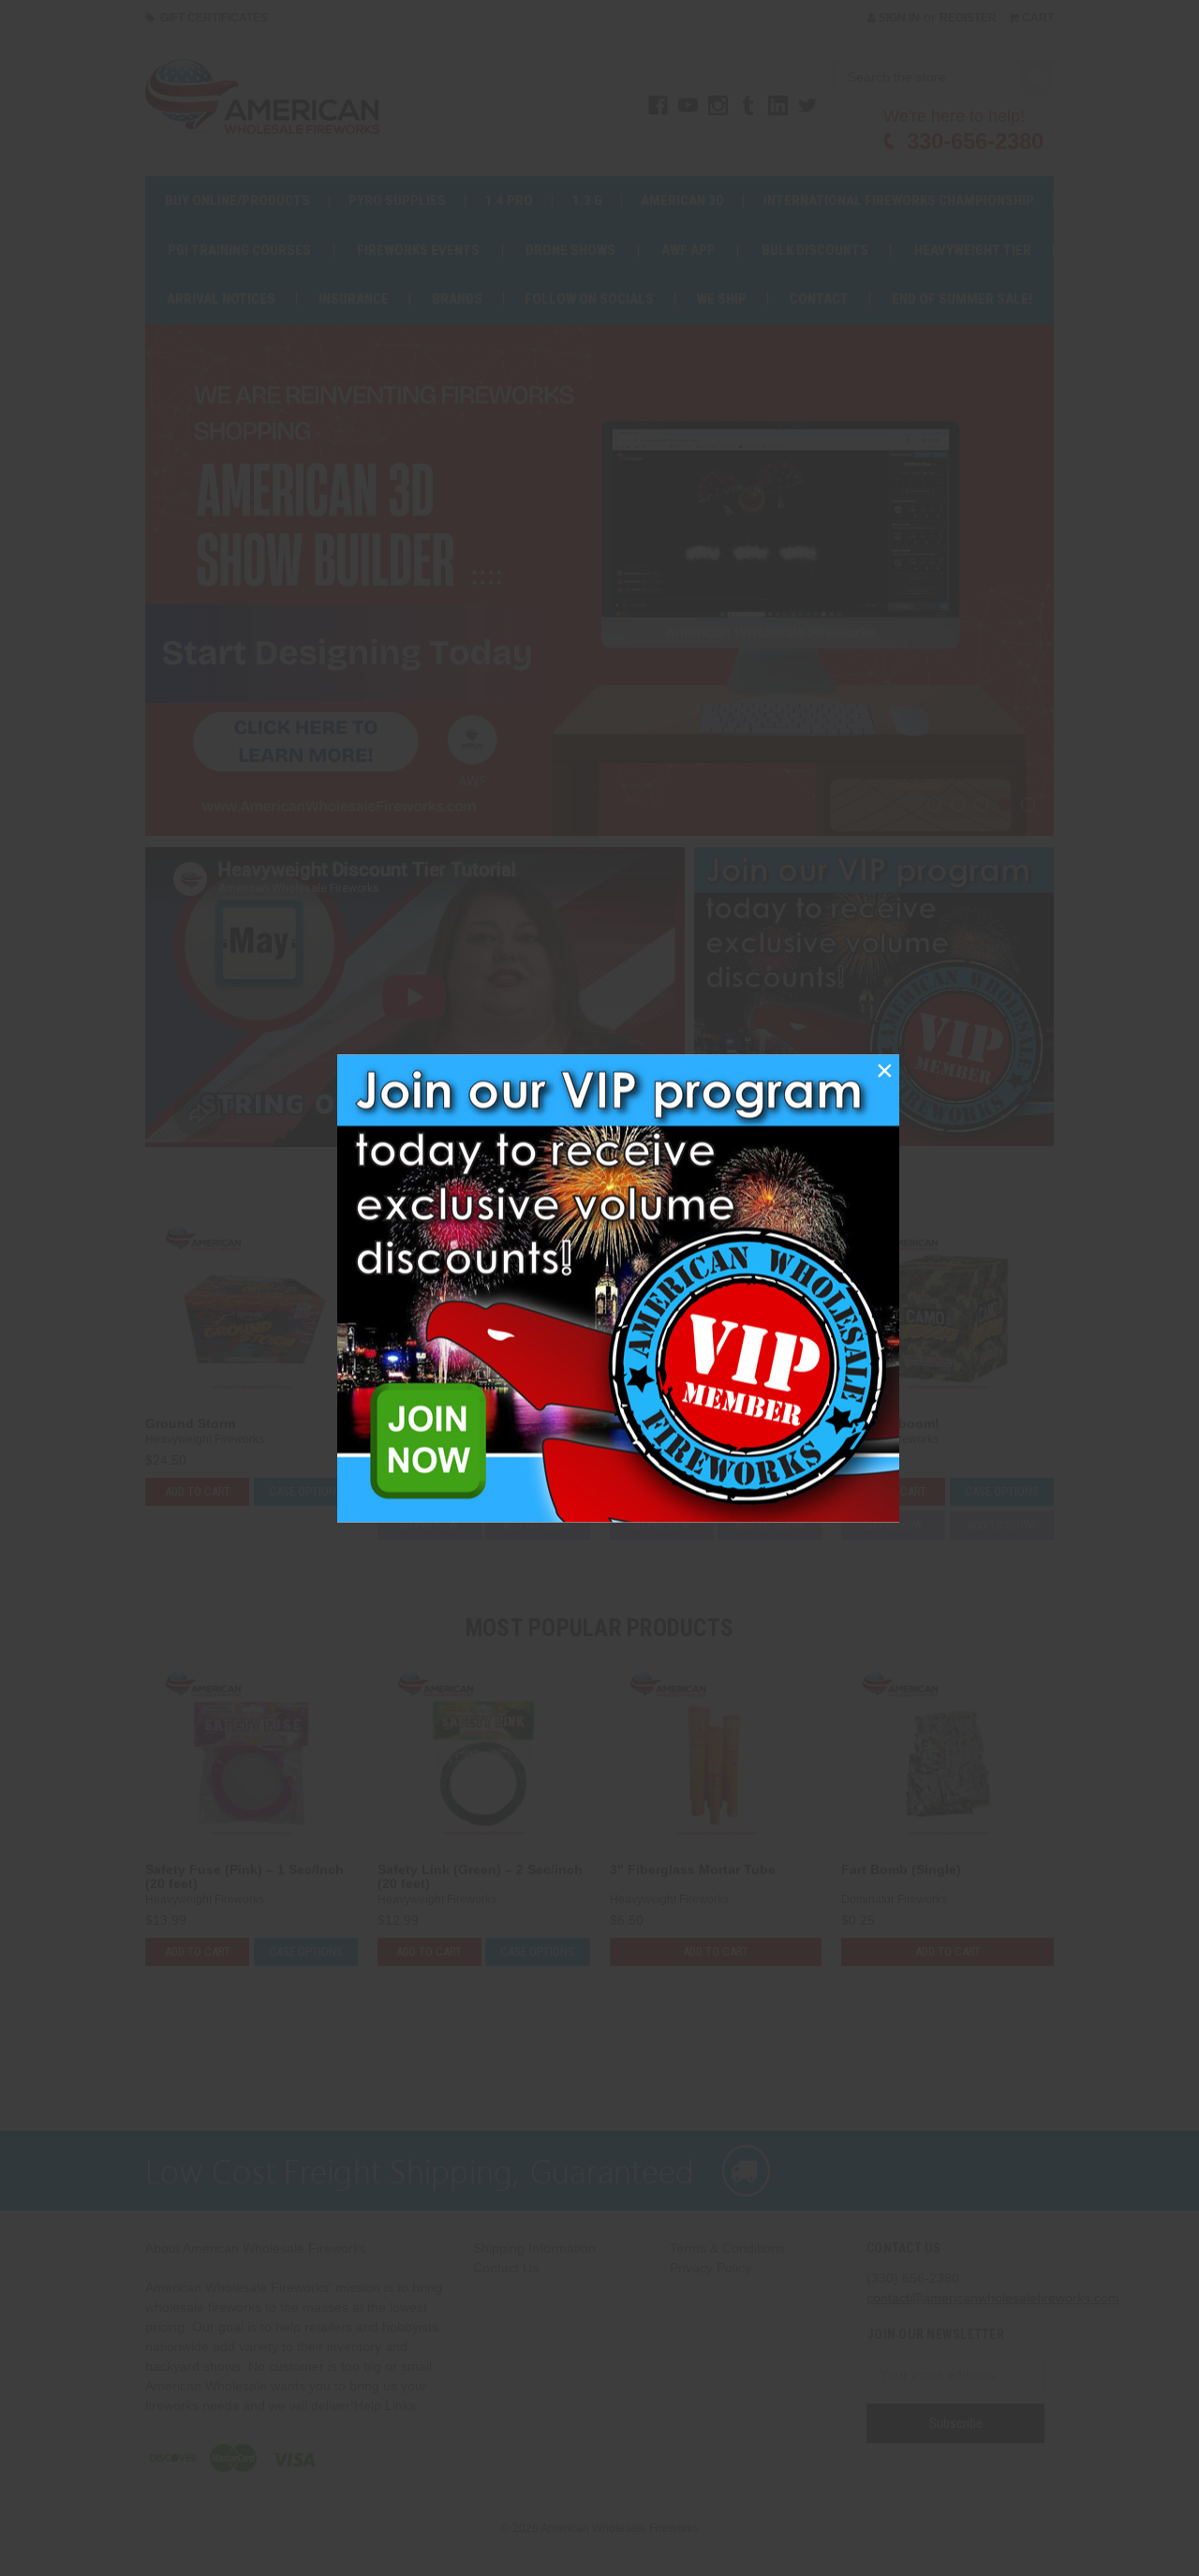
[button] (884, 1069)
